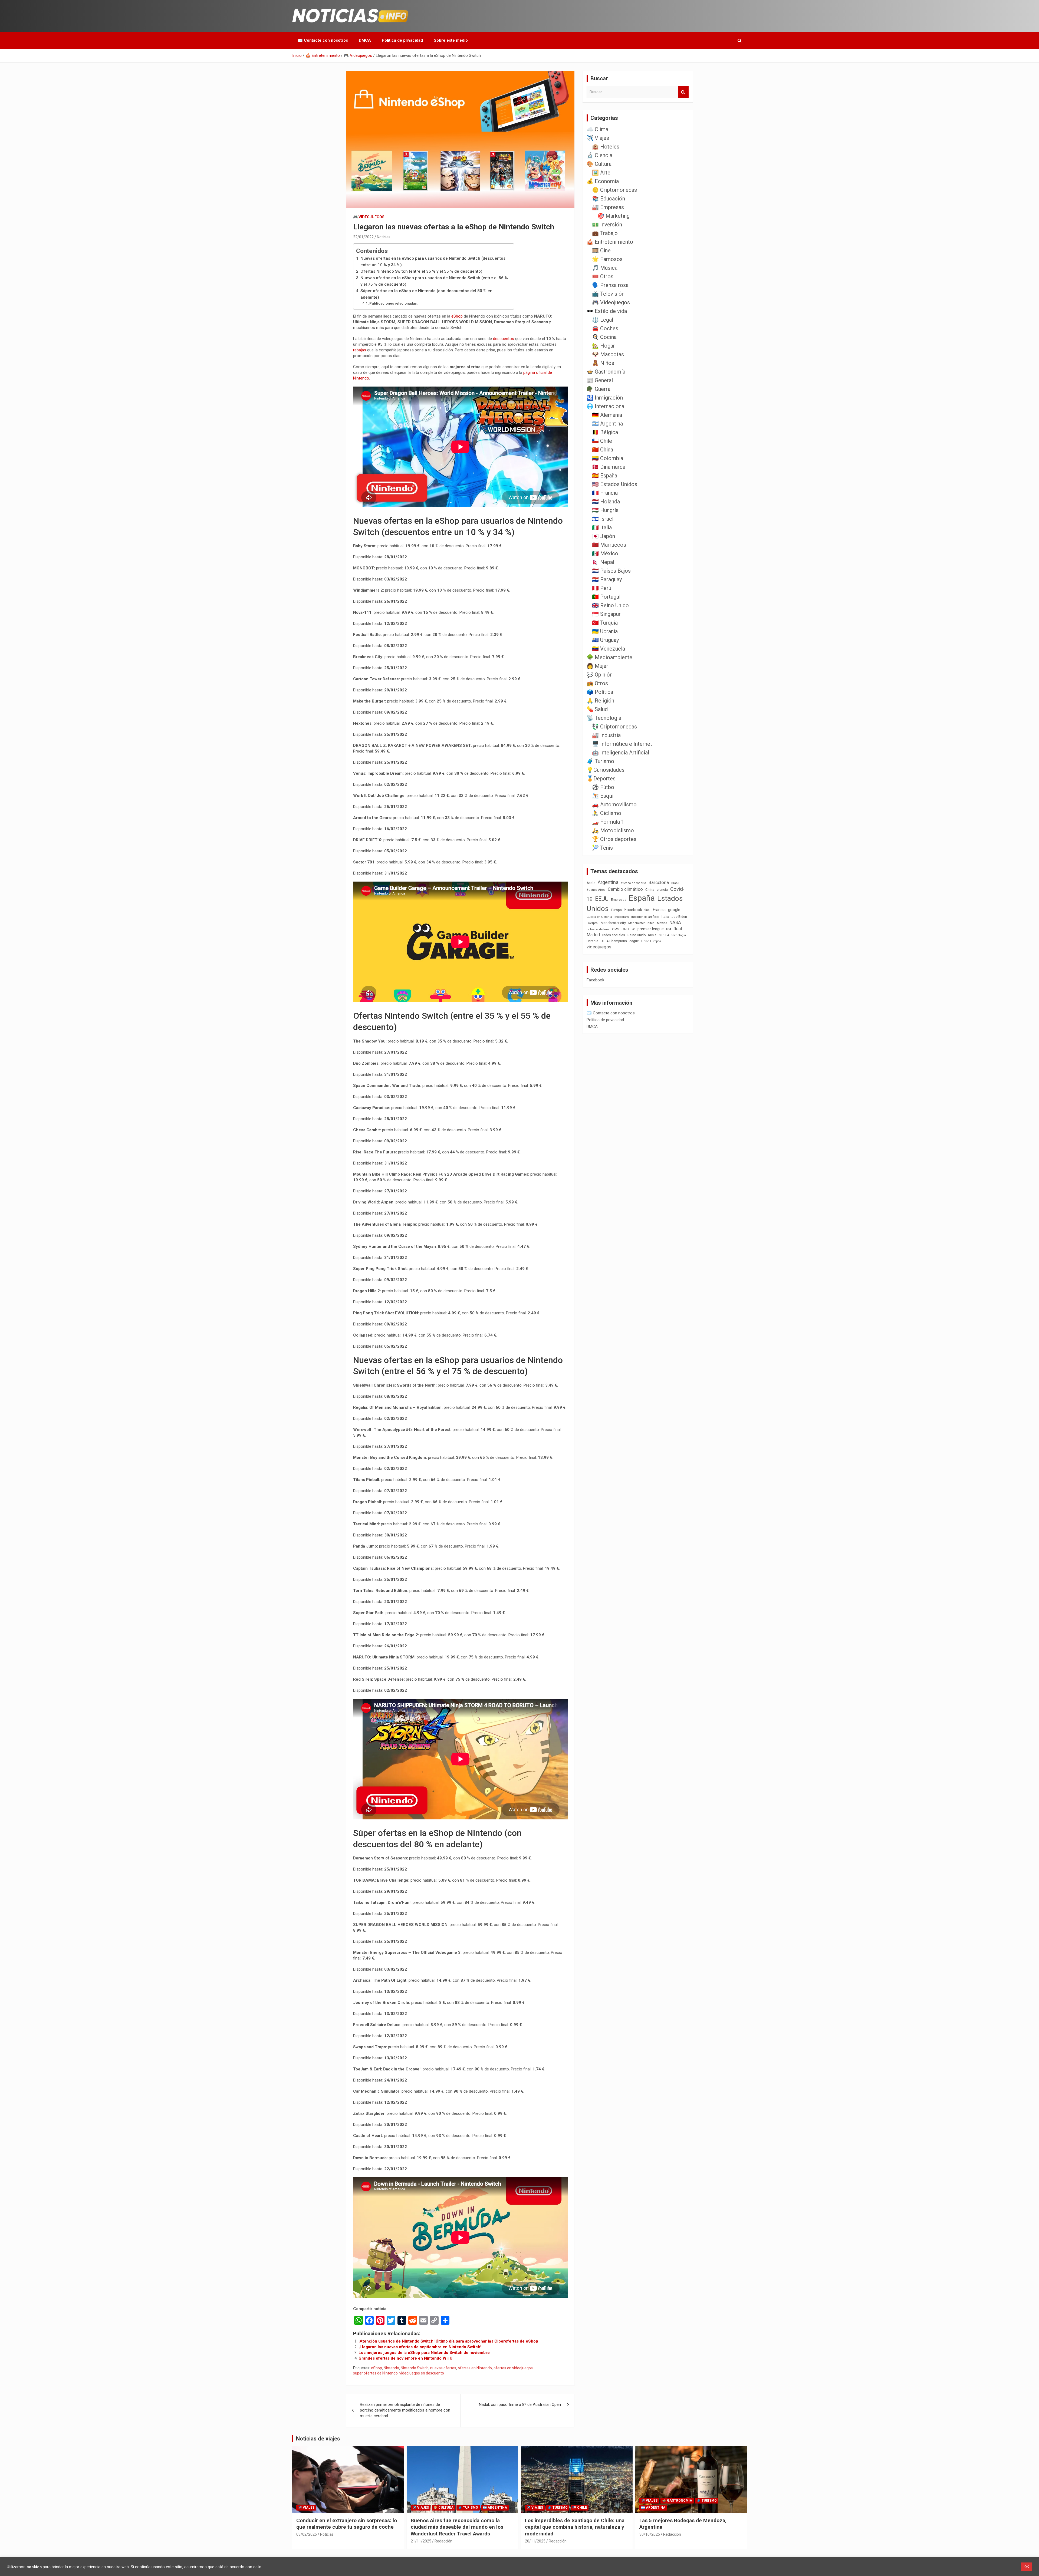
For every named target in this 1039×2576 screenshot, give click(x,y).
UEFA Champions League (620, 941)
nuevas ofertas (443, 2368)
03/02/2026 (307, 2534)
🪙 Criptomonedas (614, 190)
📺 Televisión (608, 294)
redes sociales (614, 935)
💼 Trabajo (605, 233)
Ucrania (592, 941)
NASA (675, 922)
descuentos (504, 339)
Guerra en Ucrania (599, 917)
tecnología (679, 935)
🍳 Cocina (604, 337)
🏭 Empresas (608, 207)
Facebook (633, 910)
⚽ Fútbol (604, 787)
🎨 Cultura (599, 164)
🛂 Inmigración (605, 398)
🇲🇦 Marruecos (609, 545)
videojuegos (599, 947)
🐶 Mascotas (608, 354)
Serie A (664, 935)
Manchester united (641, 923)
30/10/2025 (650, 2534)
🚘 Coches (605, 328)
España (642, 898)
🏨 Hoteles (606, 147)
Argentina (608, 882)
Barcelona (659, 882)
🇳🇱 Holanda (606, 502)
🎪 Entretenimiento (610, 242)
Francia (659, 910)
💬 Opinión (600, 675)
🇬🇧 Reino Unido (610, 605)
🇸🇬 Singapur (606, 614)
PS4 (669, 929)
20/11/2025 (535, 2541)
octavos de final (598, 929)
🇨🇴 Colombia (608, 458)
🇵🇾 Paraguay (607, 579)
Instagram (622, 917)
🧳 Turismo (600, 761)
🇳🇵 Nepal (603, 562)
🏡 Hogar (604, 346)
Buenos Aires (596, 890)
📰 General (600, 380)
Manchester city (613, 923)
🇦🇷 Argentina (607, 424)
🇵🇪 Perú (602, 588)
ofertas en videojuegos (513, 2368)
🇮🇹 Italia (602, 527)
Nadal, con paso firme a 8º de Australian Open (520, 2405)
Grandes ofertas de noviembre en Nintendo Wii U (405, 2358)
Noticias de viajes (318, 2439)
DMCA (365, 40)
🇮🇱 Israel (603, 519)
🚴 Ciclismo (607, 813)
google (674, 910)
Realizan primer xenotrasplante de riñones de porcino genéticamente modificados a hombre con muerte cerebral (405, 2410)
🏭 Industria (606, 735)
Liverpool (592, 923)
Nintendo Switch (415, 2368)
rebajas (360, 350)
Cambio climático (625, 889)
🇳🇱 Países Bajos (611, 571)
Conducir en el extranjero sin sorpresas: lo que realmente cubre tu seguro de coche (347, 2524)
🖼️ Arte (601, 173)
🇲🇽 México (605, 553)
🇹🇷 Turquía (605, 623)
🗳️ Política (600, 692)
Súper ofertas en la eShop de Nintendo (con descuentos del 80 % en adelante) (426, 294)
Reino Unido (637, 935)
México (662, 923)
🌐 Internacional (606, 406)
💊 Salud (597, 709)
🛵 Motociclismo (613, 830)
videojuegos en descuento (422, 2373)
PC (633, 929)
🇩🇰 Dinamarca (609, 467)
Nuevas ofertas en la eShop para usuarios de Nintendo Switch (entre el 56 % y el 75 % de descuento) (434, 281)
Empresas (619, 900)
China (650, 890)
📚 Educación (609, 199)
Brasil (675, 883)
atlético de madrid (634, 883)
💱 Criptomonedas (614, 727)
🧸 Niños (603, 363)
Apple (591, 883)
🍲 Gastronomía (606, 372)
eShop (457, 316)
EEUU (602, 899)
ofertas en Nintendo (475, 2368)
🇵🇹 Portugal (606, 597)
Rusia (652, 935)
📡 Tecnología (604, 718)
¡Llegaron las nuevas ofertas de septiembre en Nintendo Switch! (420, 2347)
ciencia (662, 890)
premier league (651, 929)
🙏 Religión (600, 701)
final (647, 910)
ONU (625, 929)
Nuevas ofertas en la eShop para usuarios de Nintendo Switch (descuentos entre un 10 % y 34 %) (433, 262)
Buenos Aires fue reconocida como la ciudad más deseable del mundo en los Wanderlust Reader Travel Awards (457, 2527)
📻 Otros (597, 683)
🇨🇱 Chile (602, 441)
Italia (665, 917)
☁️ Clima (597, 129)
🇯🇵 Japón (604, 536)
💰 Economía (603, 181)
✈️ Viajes (598, 138)
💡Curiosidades (606, 770)
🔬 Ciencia (599, 155)
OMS (616, 929)
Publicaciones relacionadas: (393, 303)
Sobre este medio (451, 40)
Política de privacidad (402, 40)
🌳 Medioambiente (609, 657)
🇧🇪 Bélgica (605, 432)
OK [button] (1027, 2567)
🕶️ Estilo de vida (607, 311)
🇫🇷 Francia (605, 493)
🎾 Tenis (602, 848)
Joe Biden (679, 917)
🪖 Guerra (599, 389)
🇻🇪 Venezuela (609, 649)
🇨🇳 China (603, 450)
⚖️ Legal (603, 320)
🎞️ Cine (601, 250)
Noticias (384, 237)
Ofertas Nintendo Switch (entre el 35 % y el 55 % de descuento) (421, 271)
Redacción (443, 2541)
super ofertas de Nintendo (375, 2373)
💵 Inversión (607, 225)
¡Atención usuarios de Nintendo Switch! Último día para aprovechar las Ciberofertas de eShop (448, 2341)
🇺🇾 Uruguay (605, 640)
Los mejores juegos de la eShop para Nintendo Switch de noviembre (424, 2353)
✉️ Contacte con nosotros (323, 40)
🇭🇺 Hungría (605, 510)
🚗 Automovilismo (614, 804)
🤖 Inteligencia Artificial (621, 753)
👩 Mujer (597, 666)
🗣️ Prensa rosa (610, 285)
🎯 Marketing (614, 216)
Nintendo (391, 2368)
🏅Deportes (601, 779)
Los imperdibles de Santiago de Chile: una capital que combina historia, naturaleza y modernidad (575, 2527)
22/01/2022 (363, 237)
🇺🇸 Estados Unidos (615, 484)
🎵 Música (605, 268)
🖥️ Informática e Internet (622, 744)
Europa (616, 910)
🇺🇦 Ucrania (605, 631)
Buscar (683, 92)
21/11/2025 (421, 2541)
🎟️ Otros (603, 276)
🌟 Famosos (607, 259)
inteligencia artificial (645, 917)
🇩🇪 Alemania (607, 415)
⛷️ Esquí (603, 796)
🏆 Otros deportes (614, 839)
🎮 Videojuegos (369, 217)
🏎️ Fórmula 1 (608, 822)
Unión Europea (651, 941)
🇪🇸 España (605, 476)
